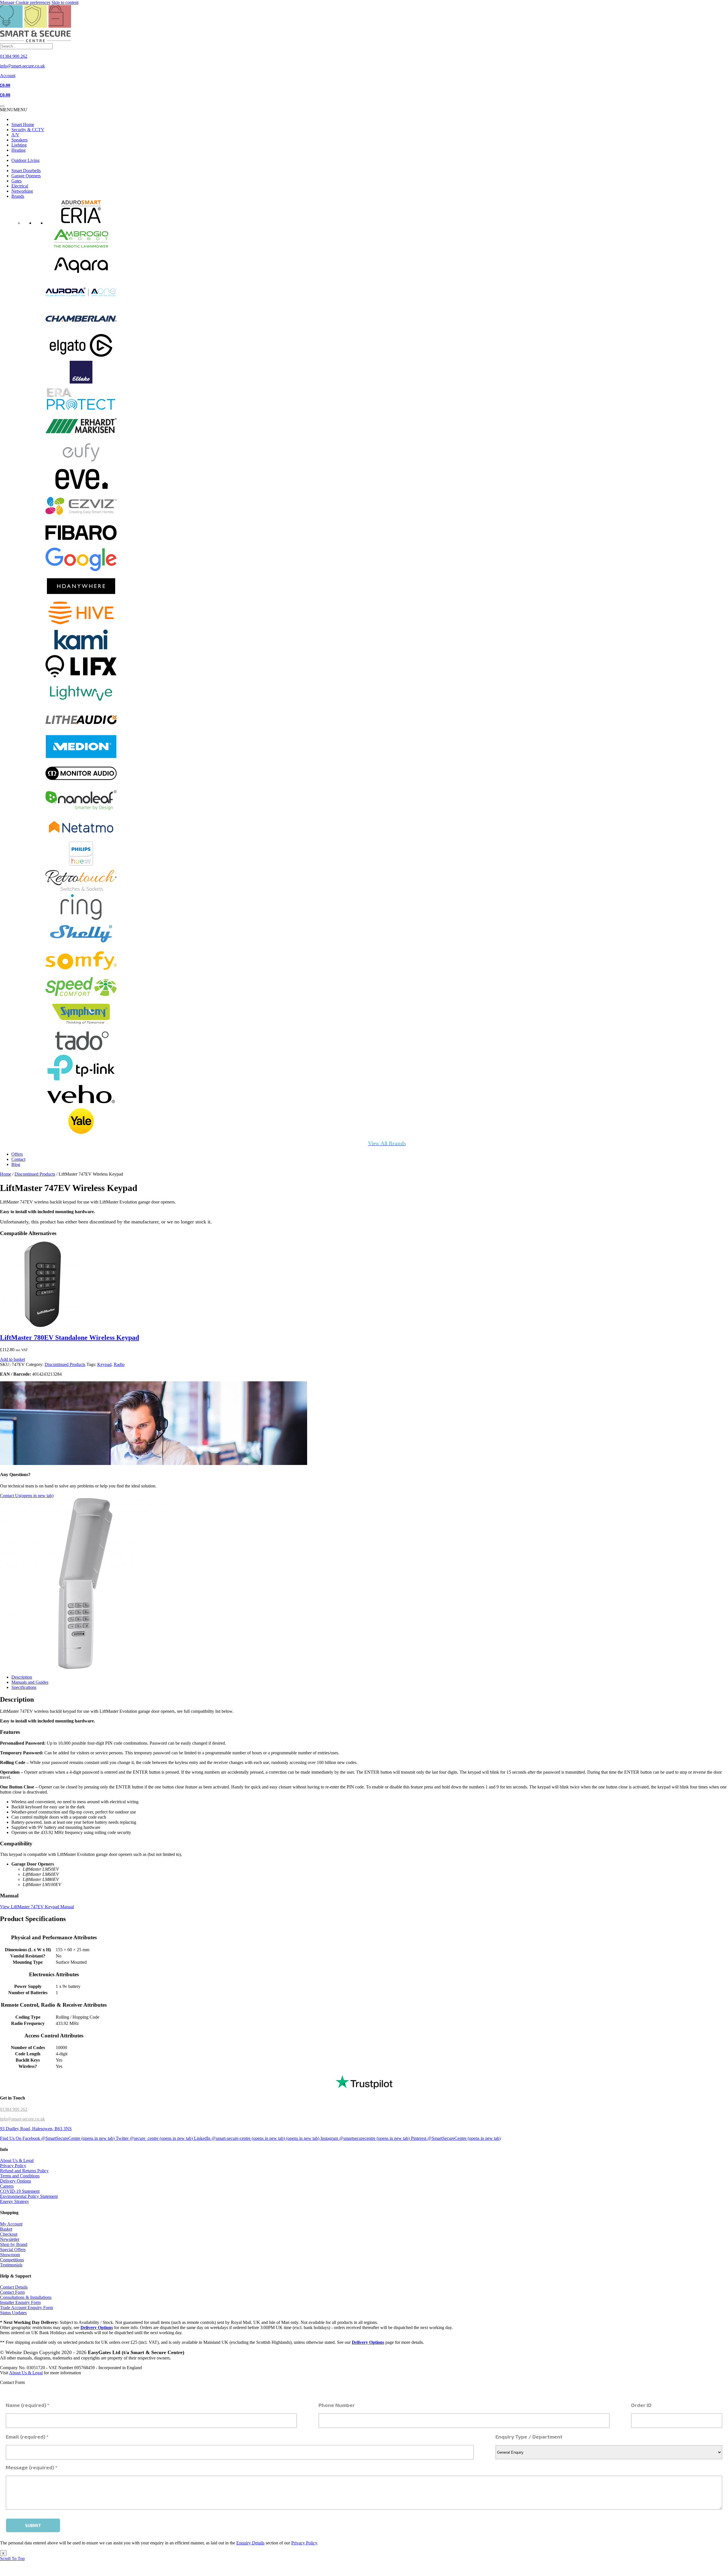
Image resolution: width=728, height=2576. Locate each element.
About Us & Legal (17, 2160)
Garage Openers (26, 176)
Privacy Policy (13, 2166)
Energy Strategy (15, 2201)
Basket (6, 2229)
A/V (15, 135)
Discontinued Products (35, 1174)
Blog (16, 1164)
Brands (18, 196)
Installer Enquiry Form (20, 2302)
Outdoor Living (25, 160)
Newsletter (10, 2239)
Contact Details (14, 2287)
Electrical (20, 186)
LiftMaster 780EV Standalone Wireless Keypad (70, 1338)
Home (6, 1174)
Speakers (19, 140)
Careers (7, 2186)
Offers (17, 1154)
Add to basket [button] (13, 1360)
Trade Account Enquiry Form (26, 2308)
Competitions (12, 2259)
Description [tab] (22, 1677)
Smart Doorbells (26, 171)
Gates (16, 181)
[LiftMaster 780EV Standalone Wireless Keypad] (43, 1326)
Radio (119, 1365)
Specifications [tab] (24, 1687)
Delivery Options (15, 2181)
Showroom (10, 2254)
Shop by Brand (14, 2244)
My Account (11, 2224)
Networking (22, 191)
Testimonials (11, 2265)
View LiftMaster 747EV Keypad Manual (37, 1907)
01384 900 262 (14, 2109)
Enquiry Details (250, 2543)
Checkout (9, 2234)
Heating (18, 150)
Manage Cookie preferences (25, 2)
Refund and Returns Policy (24, 2171)
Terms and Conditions (20, 2176)
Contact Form (12, 2292)
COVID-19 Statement (20, 2191)
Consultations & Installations (26, 2297)
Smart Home (23, 124)
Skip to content (65, 2)
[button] (14, 110)
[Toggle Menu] (2, 106)
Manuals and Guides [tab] (30, 1682)
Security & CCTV (28, 130)
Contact (18, 1159)
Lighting (19, 145)
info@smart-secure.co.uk (22, 2119)
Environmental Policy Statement (29, 2196)
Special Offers (13, 2249)
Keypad (104, 1365)
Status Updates (13, 2313)
